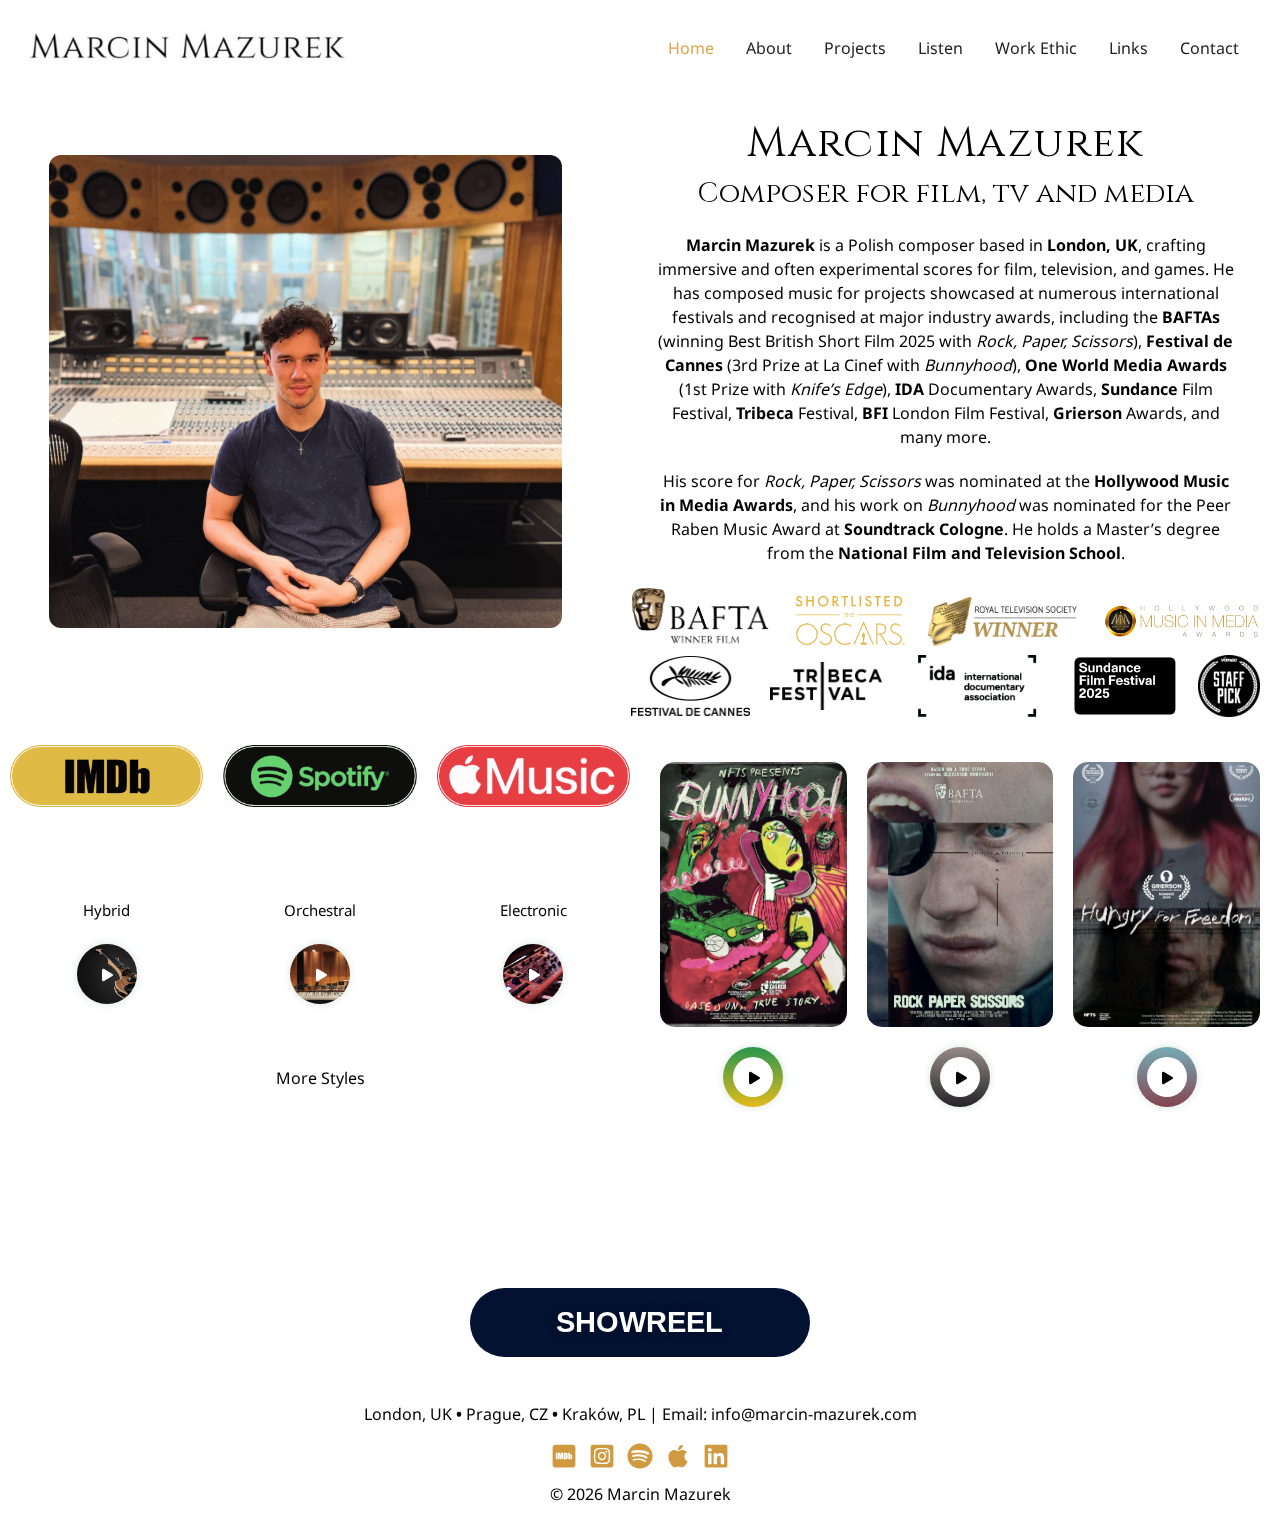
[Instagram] (602, 1456)
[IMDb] (564, 1456)
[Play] (108, 976)
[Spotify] (640, 1456)
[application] (107, 974)
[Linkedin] (716, 1456)
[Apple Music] (678, 1456)
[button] (320, 874)
